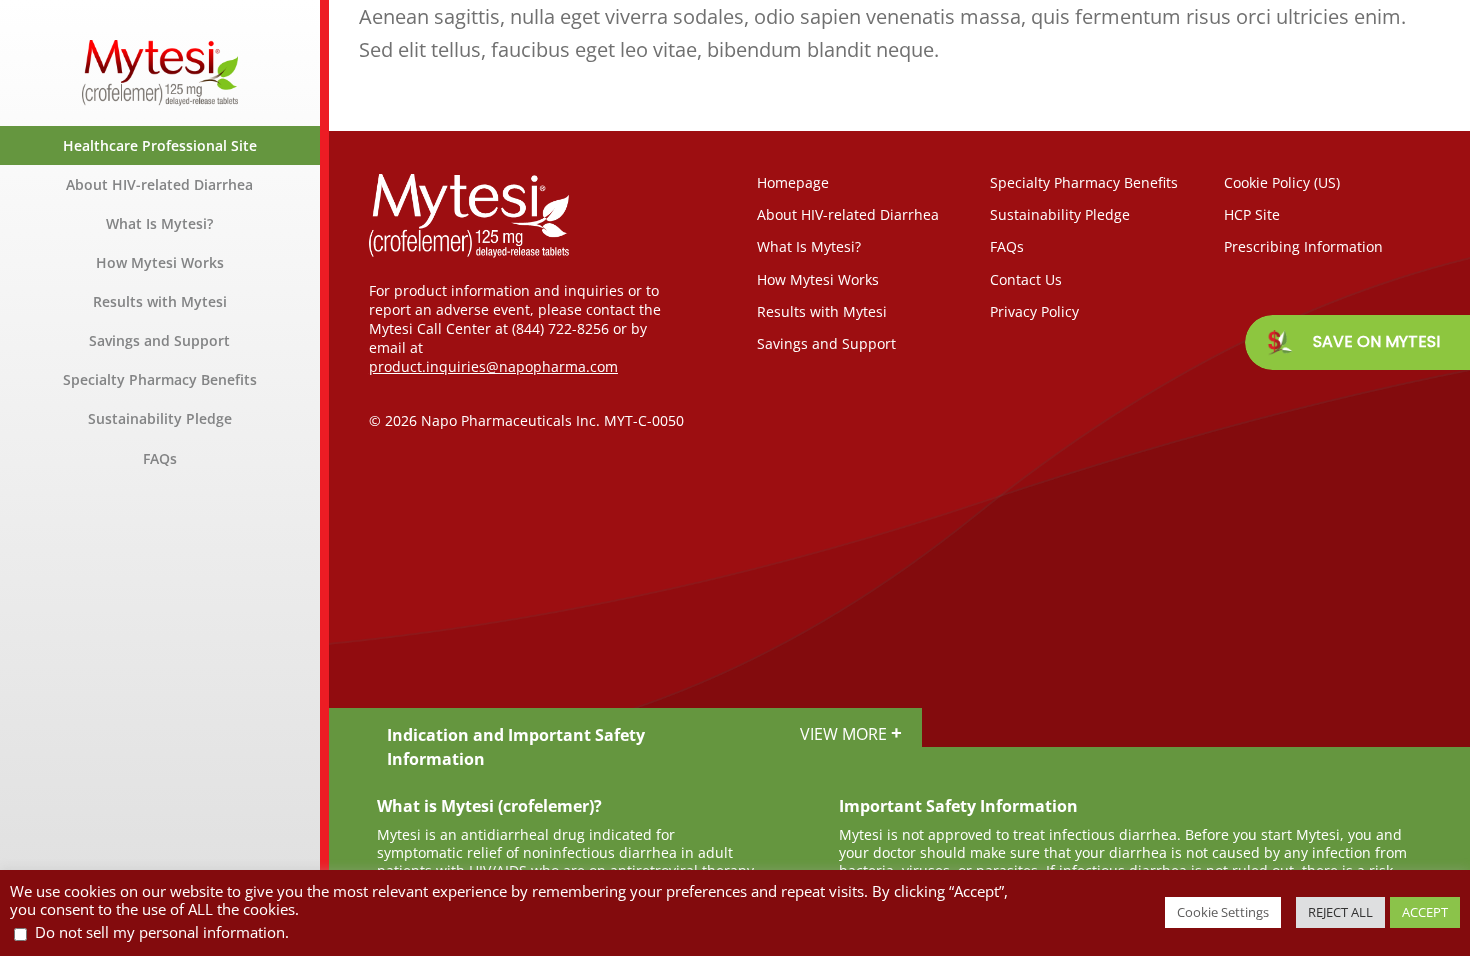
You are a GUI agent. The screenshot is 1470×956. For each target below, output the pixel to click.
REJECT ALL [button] (1340, 912)
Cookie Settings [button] (1223, 912)
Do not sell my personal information (160, 932)
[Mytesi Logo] (160, 49)
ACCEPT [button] (1425, 912)
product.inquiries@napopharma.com (493, 366)
